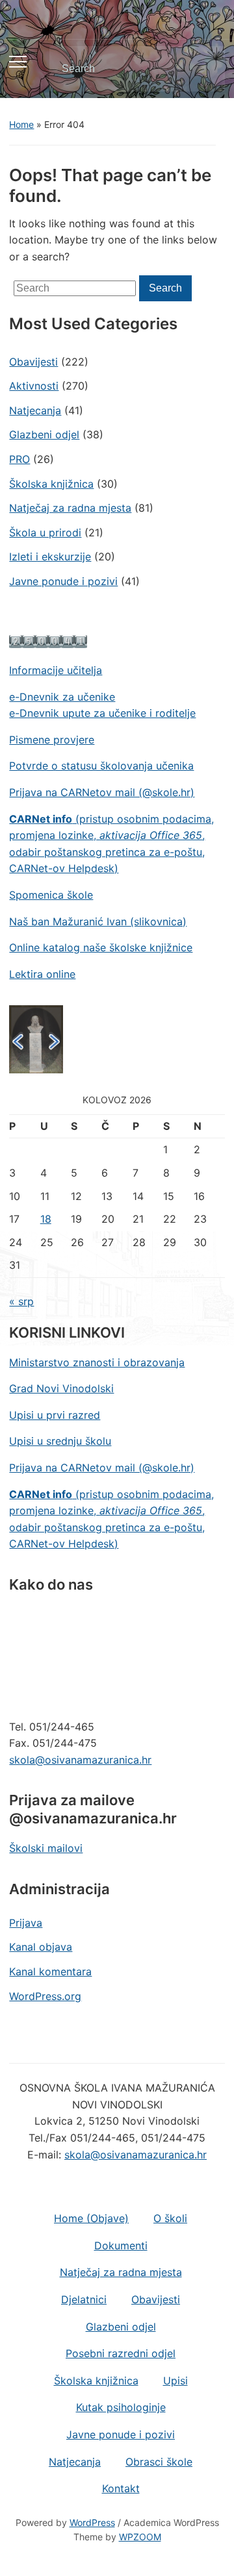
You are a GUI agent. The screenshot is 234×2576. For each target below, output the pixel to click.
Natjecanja (35, 410)
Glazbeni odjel (44, 434)
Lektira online (42, 974)
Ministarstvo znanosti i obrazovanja (97, 1362)
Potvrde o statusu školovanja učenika (101, 766)
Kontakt (121, 2488)
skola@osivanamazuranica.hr (80, 1760)
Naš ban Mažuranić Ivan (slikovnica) (98, 921)
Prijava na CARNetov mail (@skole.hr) (102, 792)
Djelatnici (84, 2299)
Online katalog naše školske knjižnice (101, 947)
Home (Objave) (91, 2218)
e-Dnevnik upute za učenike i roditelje (102, 713)
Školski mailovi (46, 1848)
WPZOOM (140, 2537)
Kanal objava (41, 1947)
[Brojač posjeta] (48, 640)
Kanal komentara (50, 1971)
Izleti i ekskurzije (50, 556)
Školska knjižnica (51, 484)
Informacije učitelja (56, 670)
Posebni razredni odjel (121, 2353)
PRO (19, 459)
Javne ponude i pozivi (63, 581)
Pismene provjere (52, 740)
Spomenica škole (51, 895)
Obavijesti (33, 362)
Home (21, 124)
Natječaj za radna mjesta (70, 508)
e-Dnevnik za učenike (62, 697)
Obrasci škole (159, 2462)
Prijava (26, 1923)
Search (204, 69)
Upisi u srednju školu (60, 1441)
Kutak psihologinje (121, 2407)
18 (46, 1219)
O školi (170, 2218)
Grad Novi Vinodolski (61, 1388)
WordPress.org (45, 1996)
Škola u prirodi (45, 532)
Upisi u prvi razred (55, 1415)
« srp (21, 1301)
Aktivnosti (34, 386)
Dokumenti (121, 2245)
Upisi (175, 2381)
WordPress (92, 2522)
